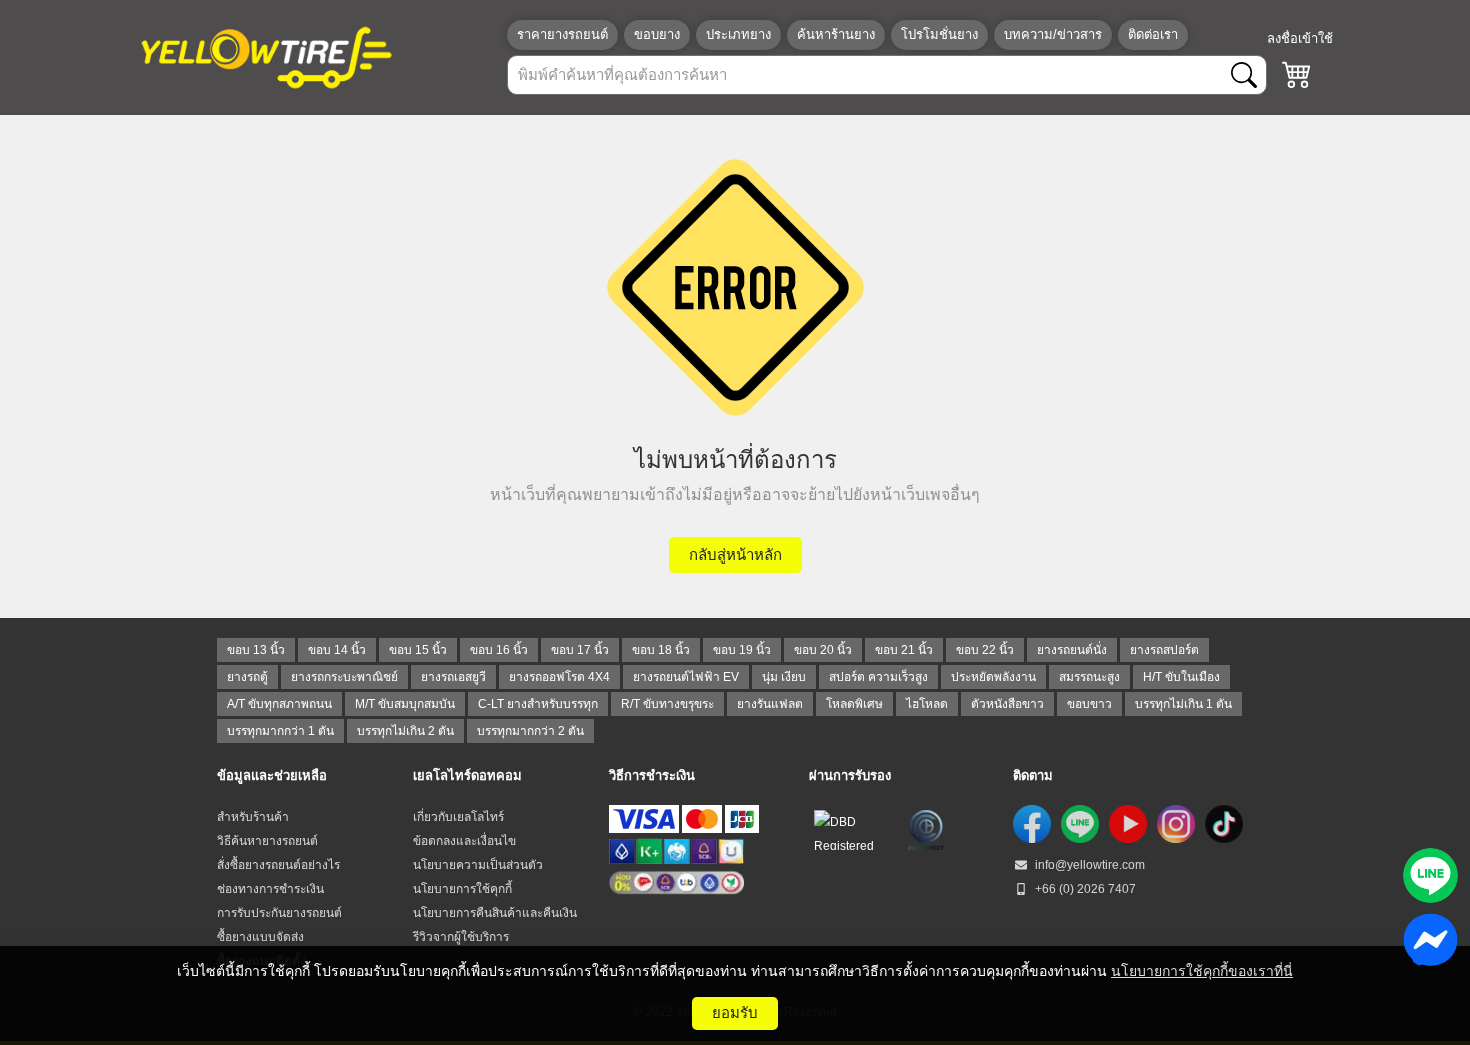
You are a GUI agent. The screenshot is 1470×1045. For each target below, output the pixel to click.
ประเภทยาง (738, 34)
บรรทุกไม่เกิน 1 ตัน (1183, 704)
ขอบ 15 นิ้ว (418, 650)
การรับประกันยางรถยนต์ (279, 913)
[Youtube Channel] (1128, 824)
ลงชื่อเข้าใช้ (1300, 38)
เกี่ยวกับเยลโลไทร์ (458, 817)
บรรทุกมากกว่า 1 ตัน (280, 731)
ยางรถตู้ (247, 677)
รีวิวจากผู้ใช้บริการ (461, 937)
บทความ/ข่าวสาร (1053, 34)
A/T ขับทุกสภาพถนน (279, 704)
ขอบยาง (657, 34)
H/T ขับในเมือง (1181, 677)
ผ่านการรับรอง (850, 775)
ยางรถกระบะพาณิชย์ (344, 677)
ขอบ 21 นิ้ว (904, 650)
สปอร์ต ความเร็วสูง (878, 677)
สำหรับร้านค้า (253, 817)
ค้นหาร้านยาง (836, 34)
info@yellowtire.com (1088, 865)
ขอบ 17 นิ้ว (580, 650)
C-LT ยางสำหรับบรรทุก (538, 704)
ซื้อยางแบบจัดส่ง (260, 937)
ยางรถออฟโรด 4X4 (559, 677)
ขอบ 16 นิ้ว (499, 650)
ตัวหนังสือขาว (1007, 704)
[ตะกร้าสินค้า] (1297, 74)
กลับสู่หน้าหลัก (735, 554)
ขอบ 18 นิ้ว (661, 650)
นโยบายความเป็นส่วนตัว (478, 865)
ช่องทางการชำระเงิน (270, 889)
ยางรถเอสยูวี (453, 677)
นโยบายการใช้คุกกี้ (462, 889)
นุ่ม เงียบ (784, 677)
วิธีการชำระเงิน (652, 775)
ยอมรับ (735, 1012)
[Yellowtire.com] (267, 57)
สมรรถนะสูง (1089, 677)
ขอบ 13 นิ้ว (256, 650)
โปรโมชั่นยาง (939, 34)
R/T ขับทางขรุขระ (667, 704)
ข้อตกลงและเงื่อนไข (464, 841)
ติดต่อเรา (1153, 34)
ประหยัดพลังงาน (993, 677)
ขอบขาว (1089, 704)
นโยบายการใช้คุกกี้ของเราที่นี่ (1202, 971)
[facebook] (1032, 824)
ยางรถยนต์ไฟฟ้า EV (686, 677)
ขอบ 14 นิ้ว (337, 650)
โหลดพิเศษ (854, 704)
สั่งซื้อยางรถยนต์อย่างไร (278, 865)
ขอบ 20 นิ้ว (823, 650)
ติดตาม (1033, 775)
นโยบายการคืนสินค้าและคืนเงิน (495, 913)
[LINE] (1080, 824)
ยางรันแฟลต (770, 704)
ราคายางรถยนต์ (562, 34)
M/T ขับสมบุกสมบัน (405, 704)
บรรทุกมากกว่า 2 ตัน (530, 731)
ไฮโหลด (927, 704)
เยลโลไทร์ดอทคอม (467, 775)
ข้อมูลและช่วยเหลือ (272, 775)
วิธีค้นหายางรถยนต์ (267, 841)
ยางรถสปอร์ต (1164, 650)
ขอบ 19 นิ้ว (742, 650)
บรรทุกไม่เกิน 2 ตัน (405, 731)
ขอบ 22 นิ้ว (985, 650)
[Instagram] (1176, 824)
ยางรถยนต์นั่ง (1072, 650)
